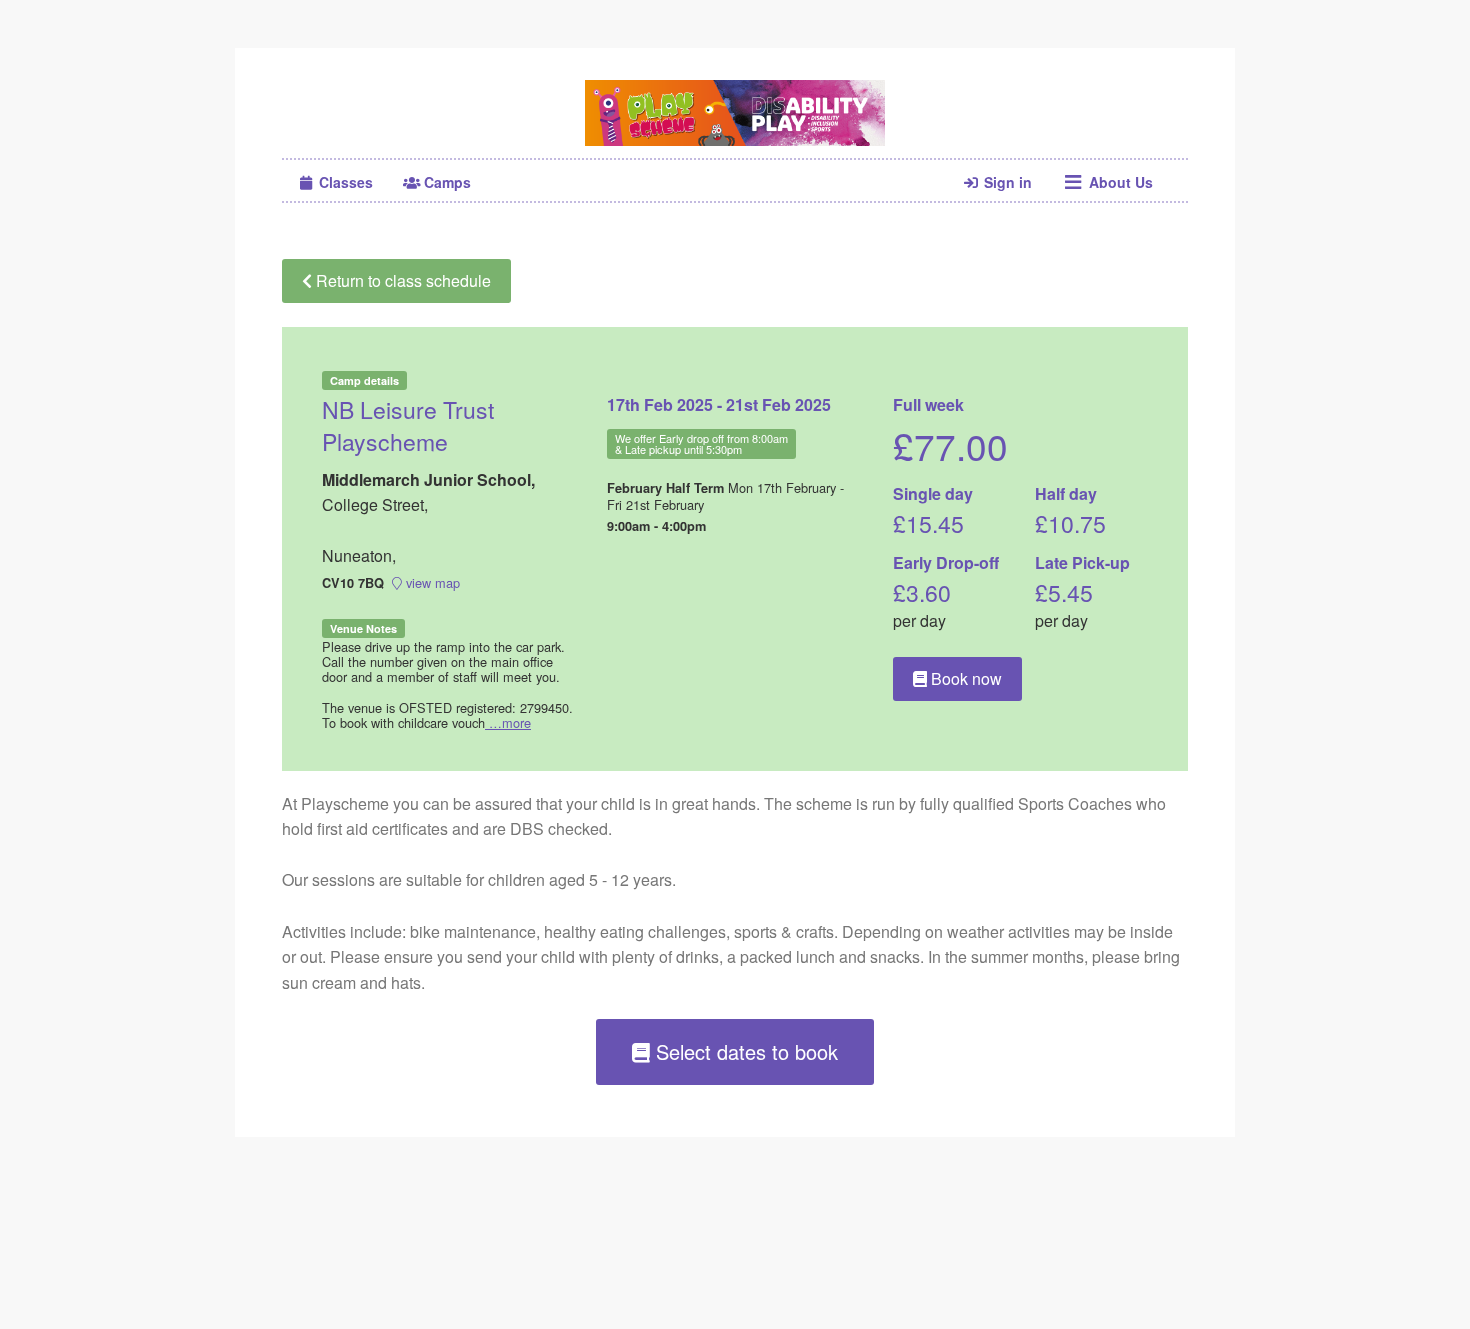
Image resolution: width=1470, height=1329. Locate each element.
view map (431, 582)
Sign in (1006, 182)
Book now (964, 678)
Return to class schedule (401, 280)
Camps (445, 182)
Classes (344, 182)
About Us (1119, 182)
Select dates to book (744, 1051)
